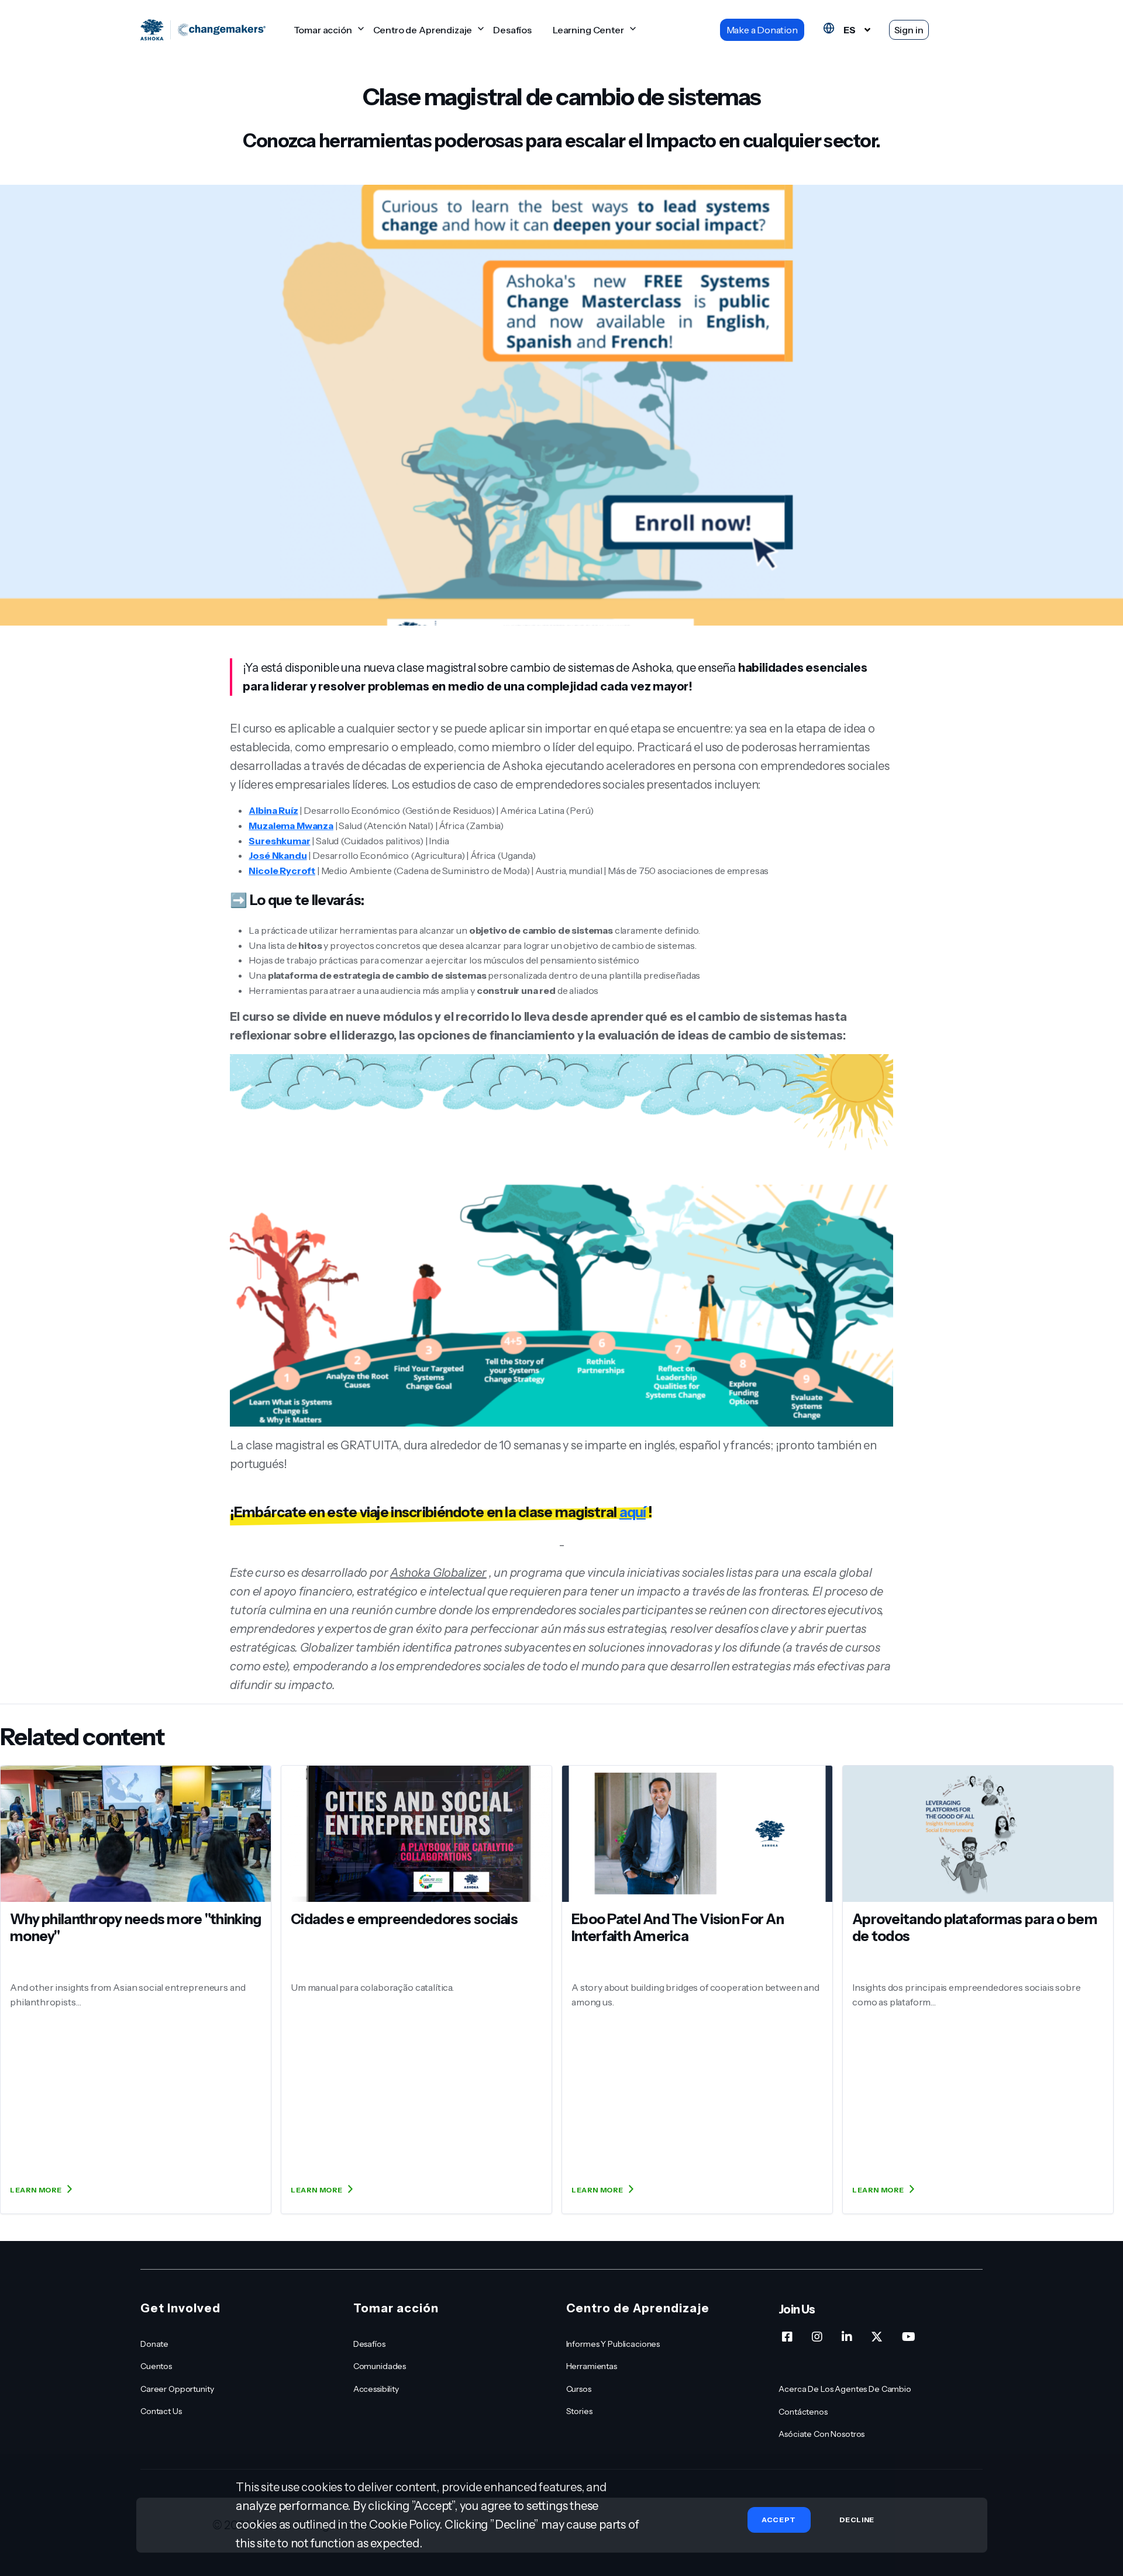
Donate (154, 2344)
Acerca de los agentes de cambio (845, 2389)
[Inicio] (203, 30)
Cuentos (156, 2366)
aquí (633, 1512)
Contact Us (161, 2411)
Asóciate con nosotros (821, 2434)
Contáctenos (803, 2412)
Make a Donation (762, 30)
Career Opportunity (177, 2389)
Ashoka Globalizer (438, 1573)
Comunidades (380, 2366)
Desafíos (512, 30)
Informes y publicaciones (613, 2344)
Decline (857, 2520)
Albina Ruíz (273, 810)
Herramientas (592, 2366)
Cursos (579, 2389)
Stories (579, 2411)
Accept (779, 2520)
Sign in (909, 30)
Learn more (36, 2190)
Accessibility (376, 2389)
